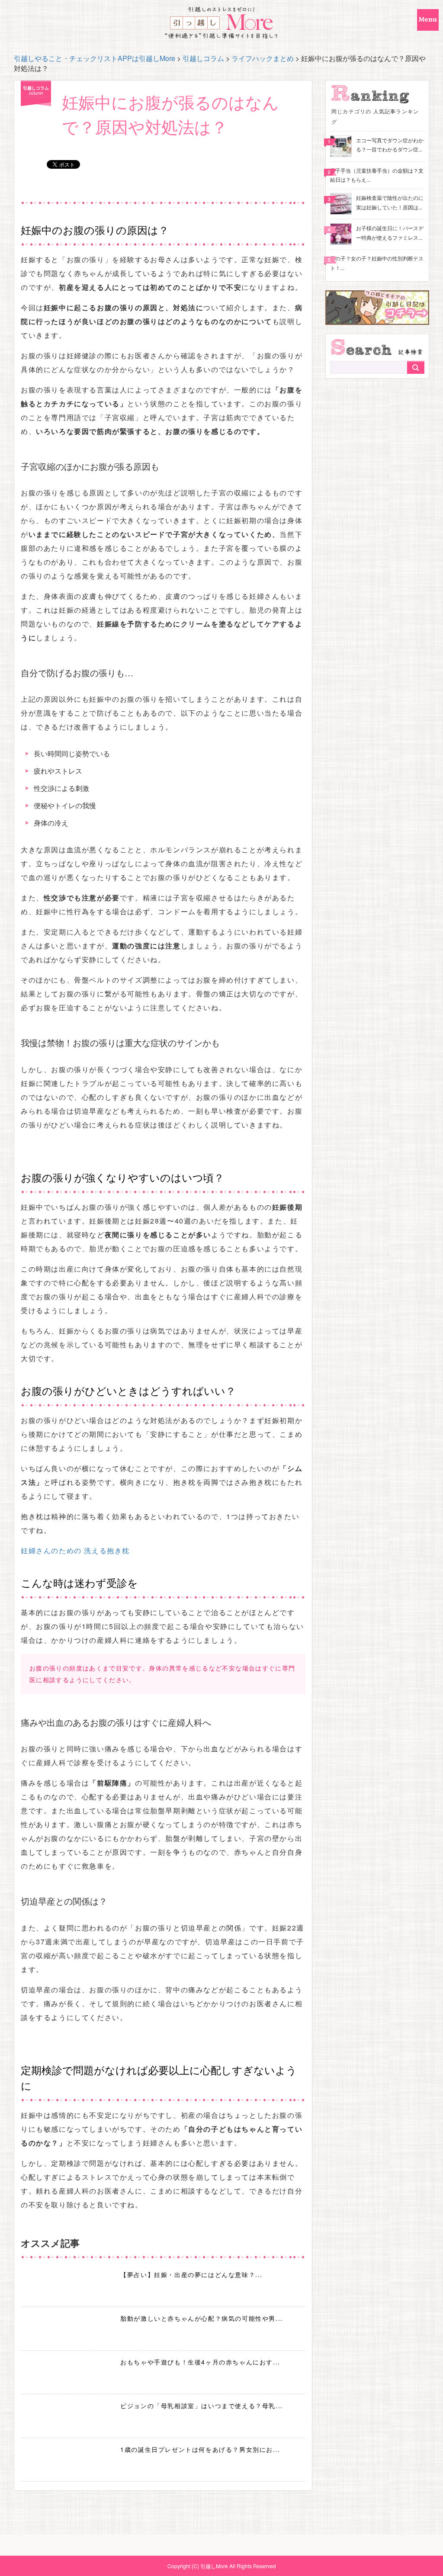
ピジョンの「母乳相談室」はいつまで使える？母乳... (202, 2406)
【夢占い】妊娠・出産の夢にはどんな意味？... (191, 2274)
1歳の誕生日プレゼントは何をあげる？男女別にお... (200, 2449)
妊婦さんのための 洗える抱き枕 (75, 1550)
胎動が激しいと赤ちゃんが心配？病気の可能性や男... (202, 2318)
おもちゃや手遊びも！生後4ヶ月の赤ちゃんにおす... (200, 2362)
